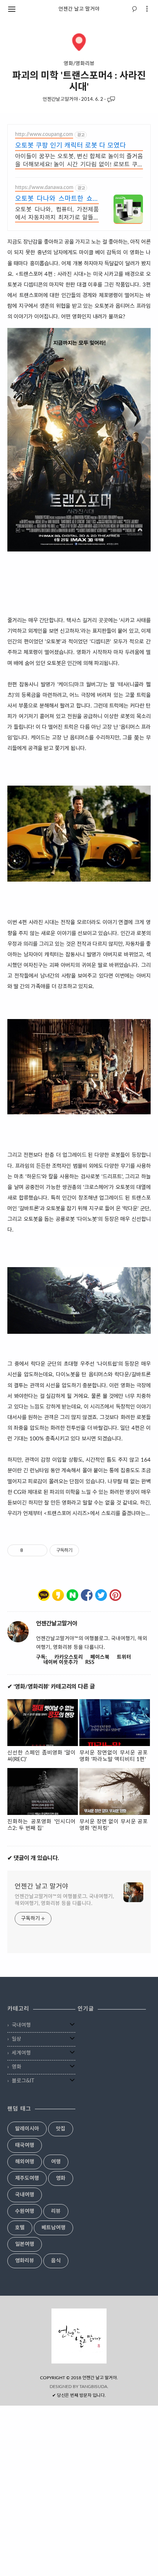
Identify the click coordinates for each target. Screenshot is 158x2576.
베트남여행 (53, 2228)
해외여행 (25, 2162)
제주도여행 (27, 2178)
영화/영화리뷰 (79, 64)
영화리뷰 (25, 2261)
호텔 (20, 2228)
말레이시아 (27, 2129)
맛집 (61, 2129)
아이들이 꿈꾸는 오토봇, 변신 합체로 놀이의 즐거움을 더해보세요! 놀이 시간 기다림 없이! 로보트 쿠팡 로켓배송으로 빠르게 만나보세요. (79, 161)
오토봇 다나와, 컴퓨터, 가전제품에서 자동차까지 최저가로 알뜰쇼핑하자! (57, 215)
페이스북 (100, 1657)
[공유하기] (30, 1550)
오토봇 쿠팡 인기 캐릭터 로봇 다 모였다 (71, 146)
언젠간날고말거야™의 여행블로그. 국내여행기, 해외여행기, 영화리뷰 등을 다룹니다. (64, 1900)
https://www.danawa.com (44, 188)
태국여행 (25, 2145)
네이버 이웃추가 (61, 1662)
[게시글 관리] (39, 1550)
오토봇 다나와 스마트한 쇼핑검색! (57, 200)
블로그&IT (23, 2081)
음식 (56, 2261)
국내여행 (21, 2025)
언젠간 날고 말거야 (79, 9)
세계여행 (21, 2053)
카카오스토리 (69, 1657)
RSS (90, 1662)
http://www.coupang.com (44, 134)
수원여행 (25, 2211)
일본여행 (25, 2244)
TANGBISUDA (93, 2387)
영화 (17, 2067)
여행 (56, 2162)
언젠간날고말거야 (60, 99)
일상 (17, 2039)
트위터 (124, 1657)
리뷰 (56, 2211)
